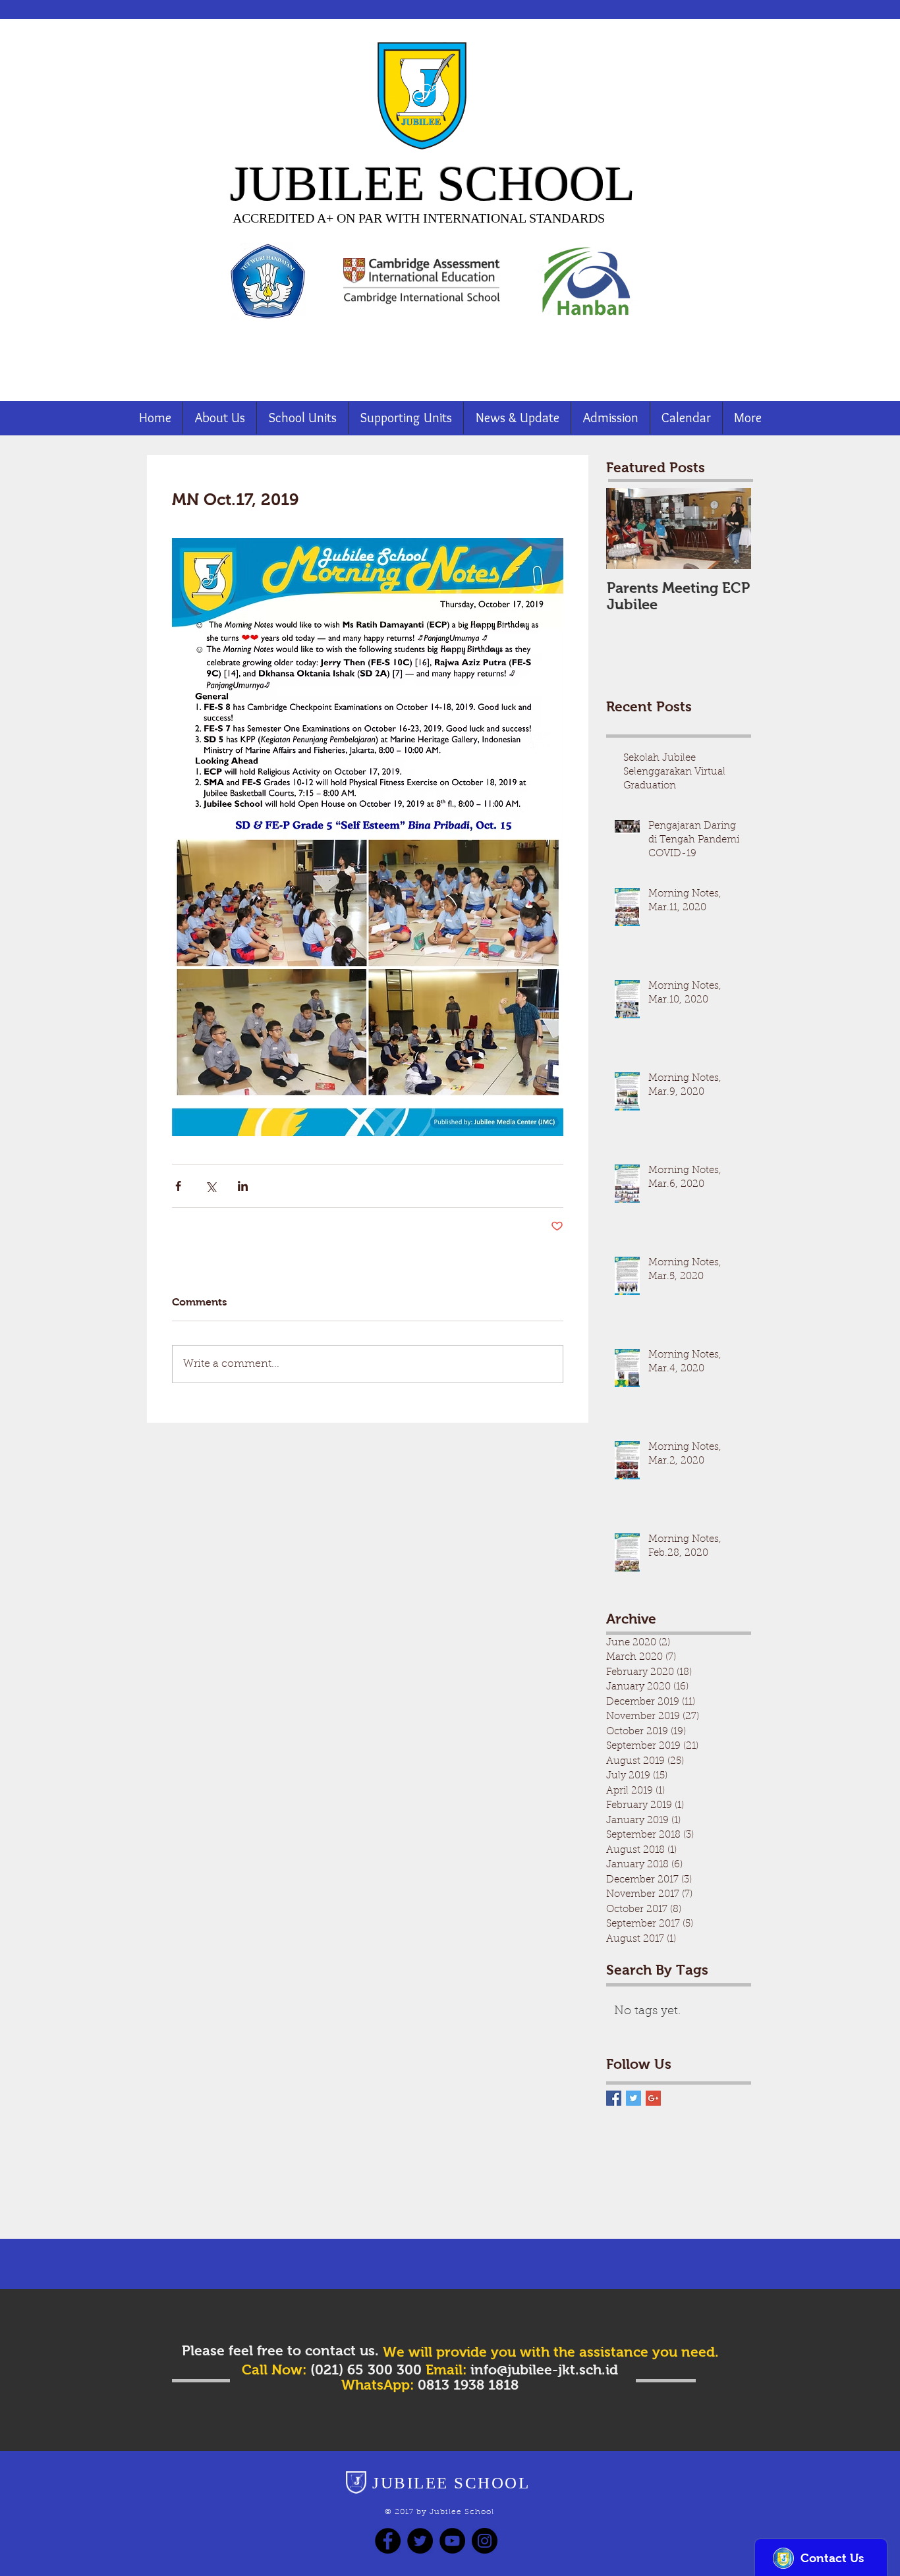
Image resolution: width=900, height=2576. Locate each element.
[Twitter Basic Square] (633, 2098)
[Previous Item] (627, 529)
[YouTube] (452, 2541)
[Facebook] (388, 2541)
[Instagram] (485, 2541)
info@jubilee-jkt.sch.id (544, 2370)
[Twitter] (420, 2541)
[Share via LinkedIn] (243, 1186)
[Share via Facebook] (178, 1186)
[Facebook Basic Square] (614, 2098)
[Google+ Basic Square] (653, 2098)
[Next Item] (730, 529)
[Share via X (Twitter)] (211, 1186)
